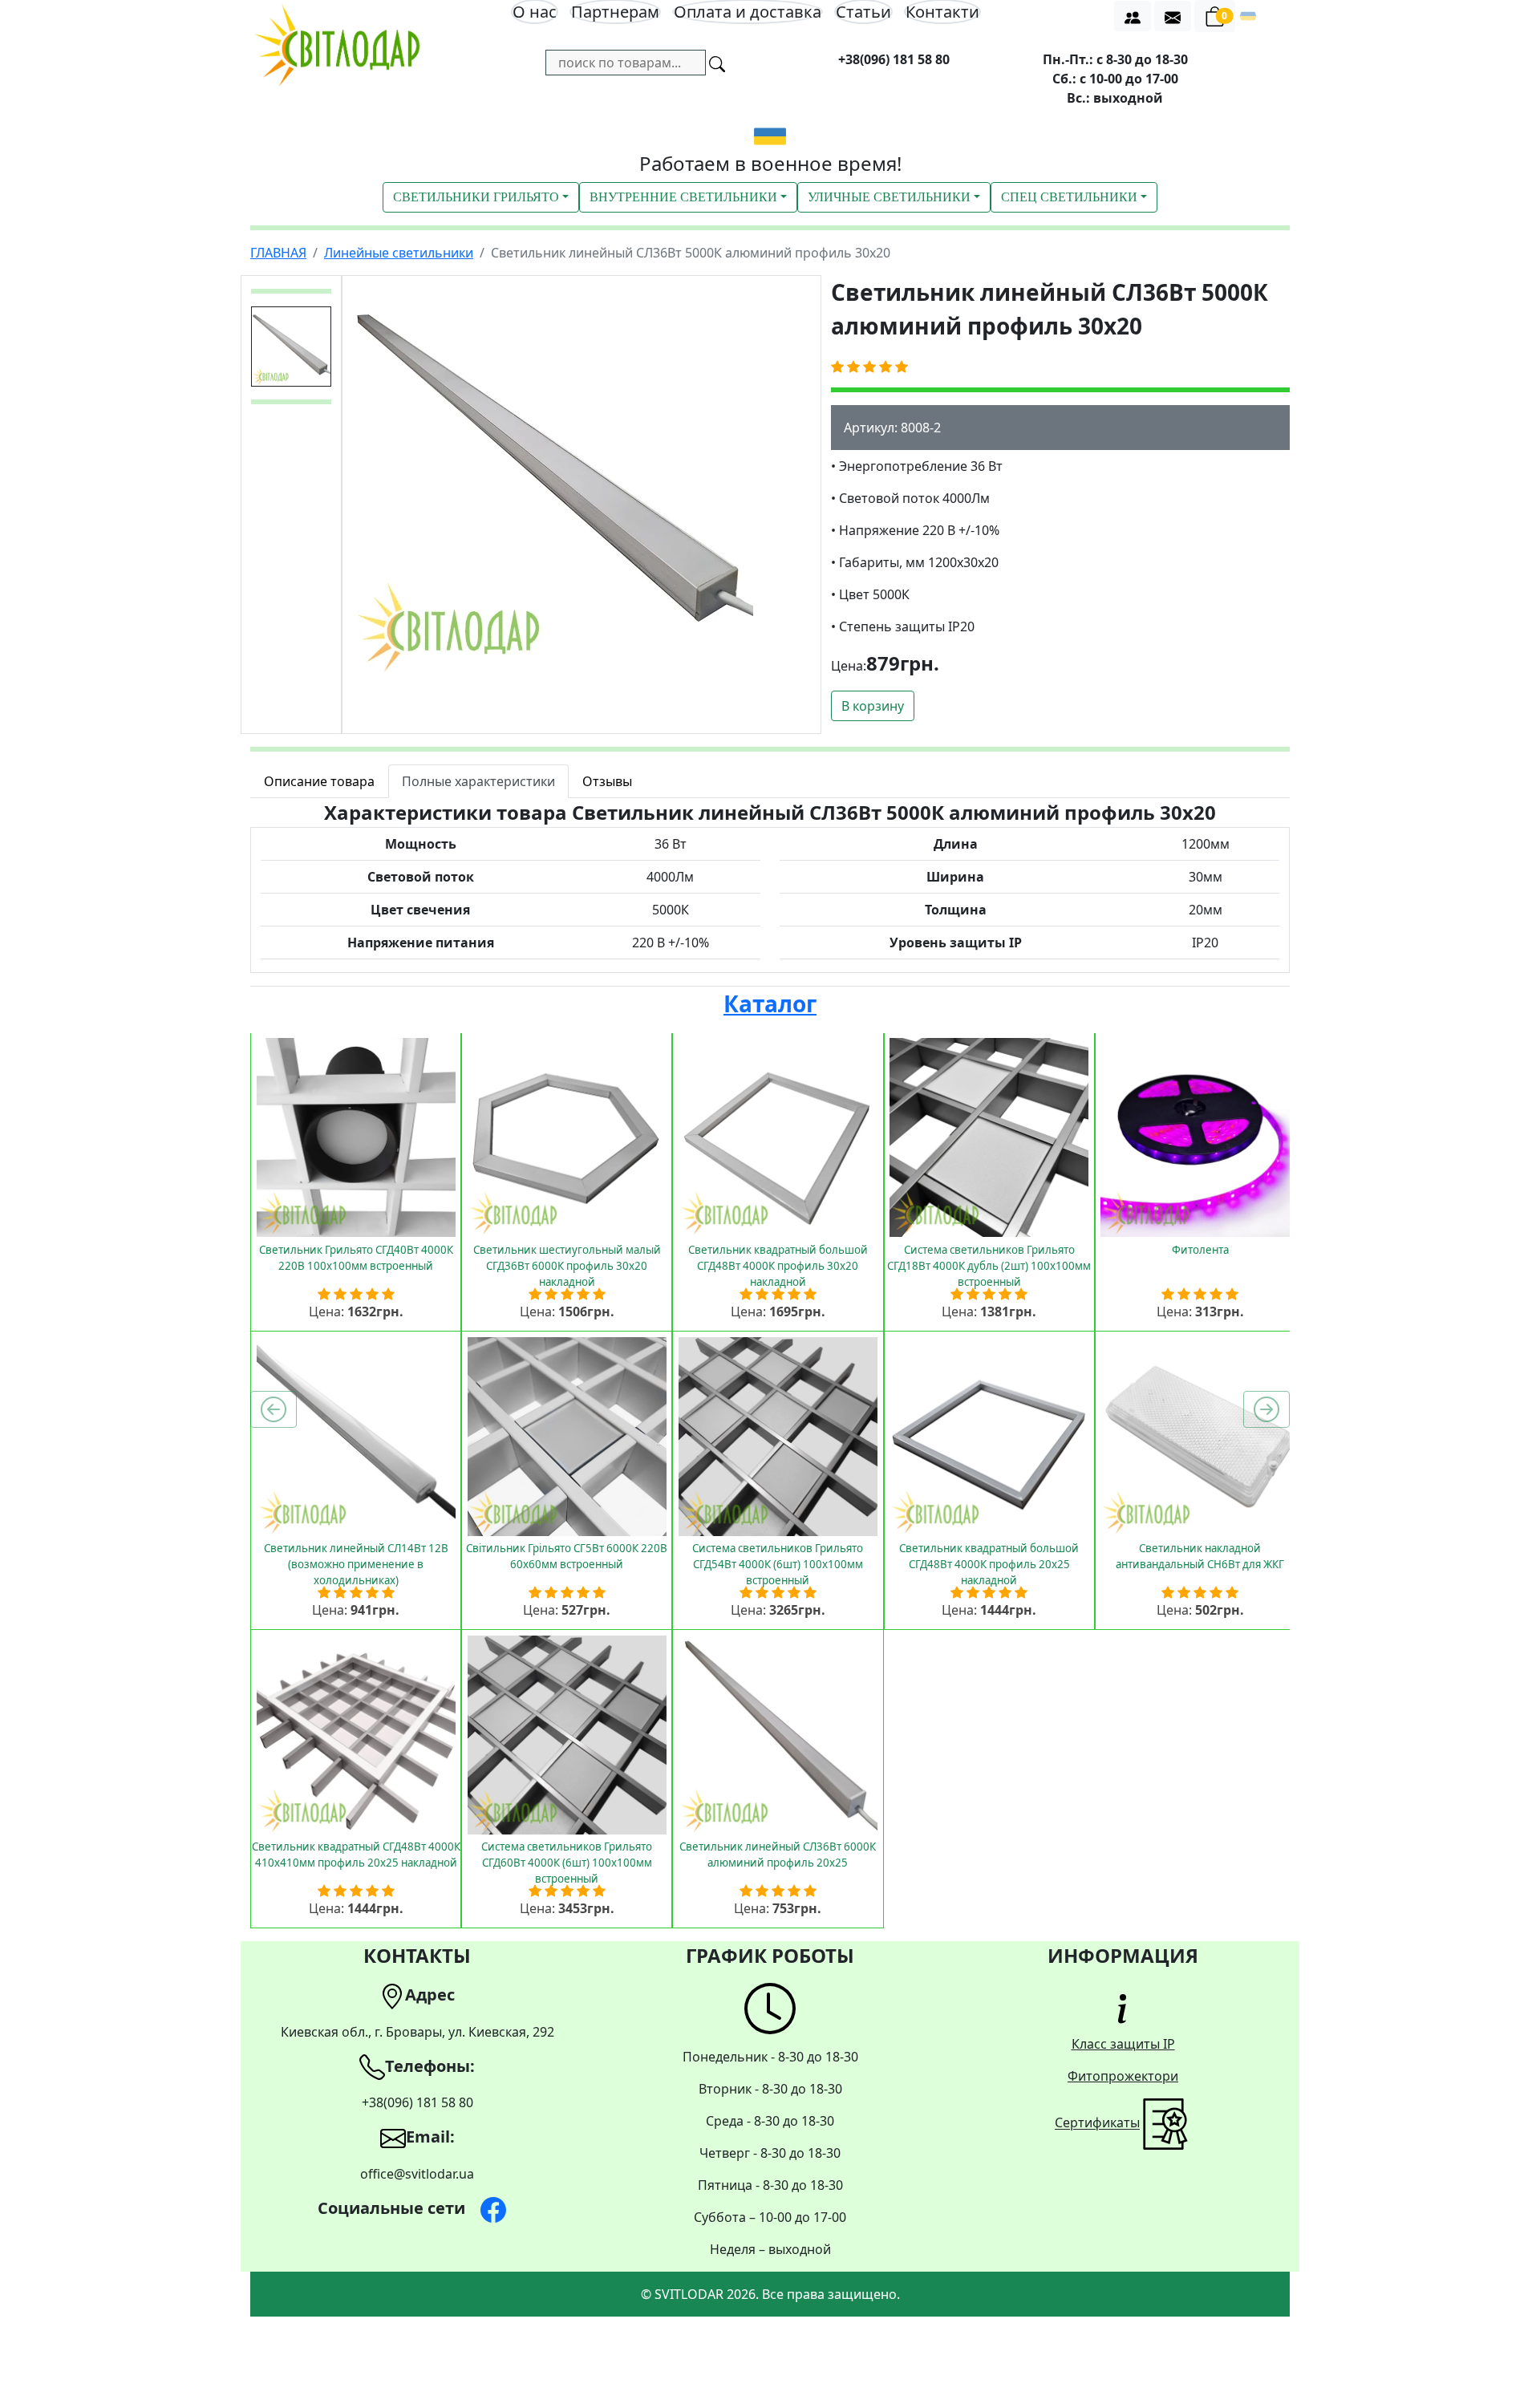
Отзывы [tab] (607, 781)
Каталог (770, 1003)
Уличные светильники (889, 197)
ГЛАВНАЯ (278, 253)
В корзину (873, 706)
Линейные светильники (399, 253)
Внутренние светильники (683, 197)
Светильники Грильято (476, 197)
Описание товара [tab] (319, 781)
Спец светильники (1069, 197)
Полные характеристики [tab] (478, 781)
